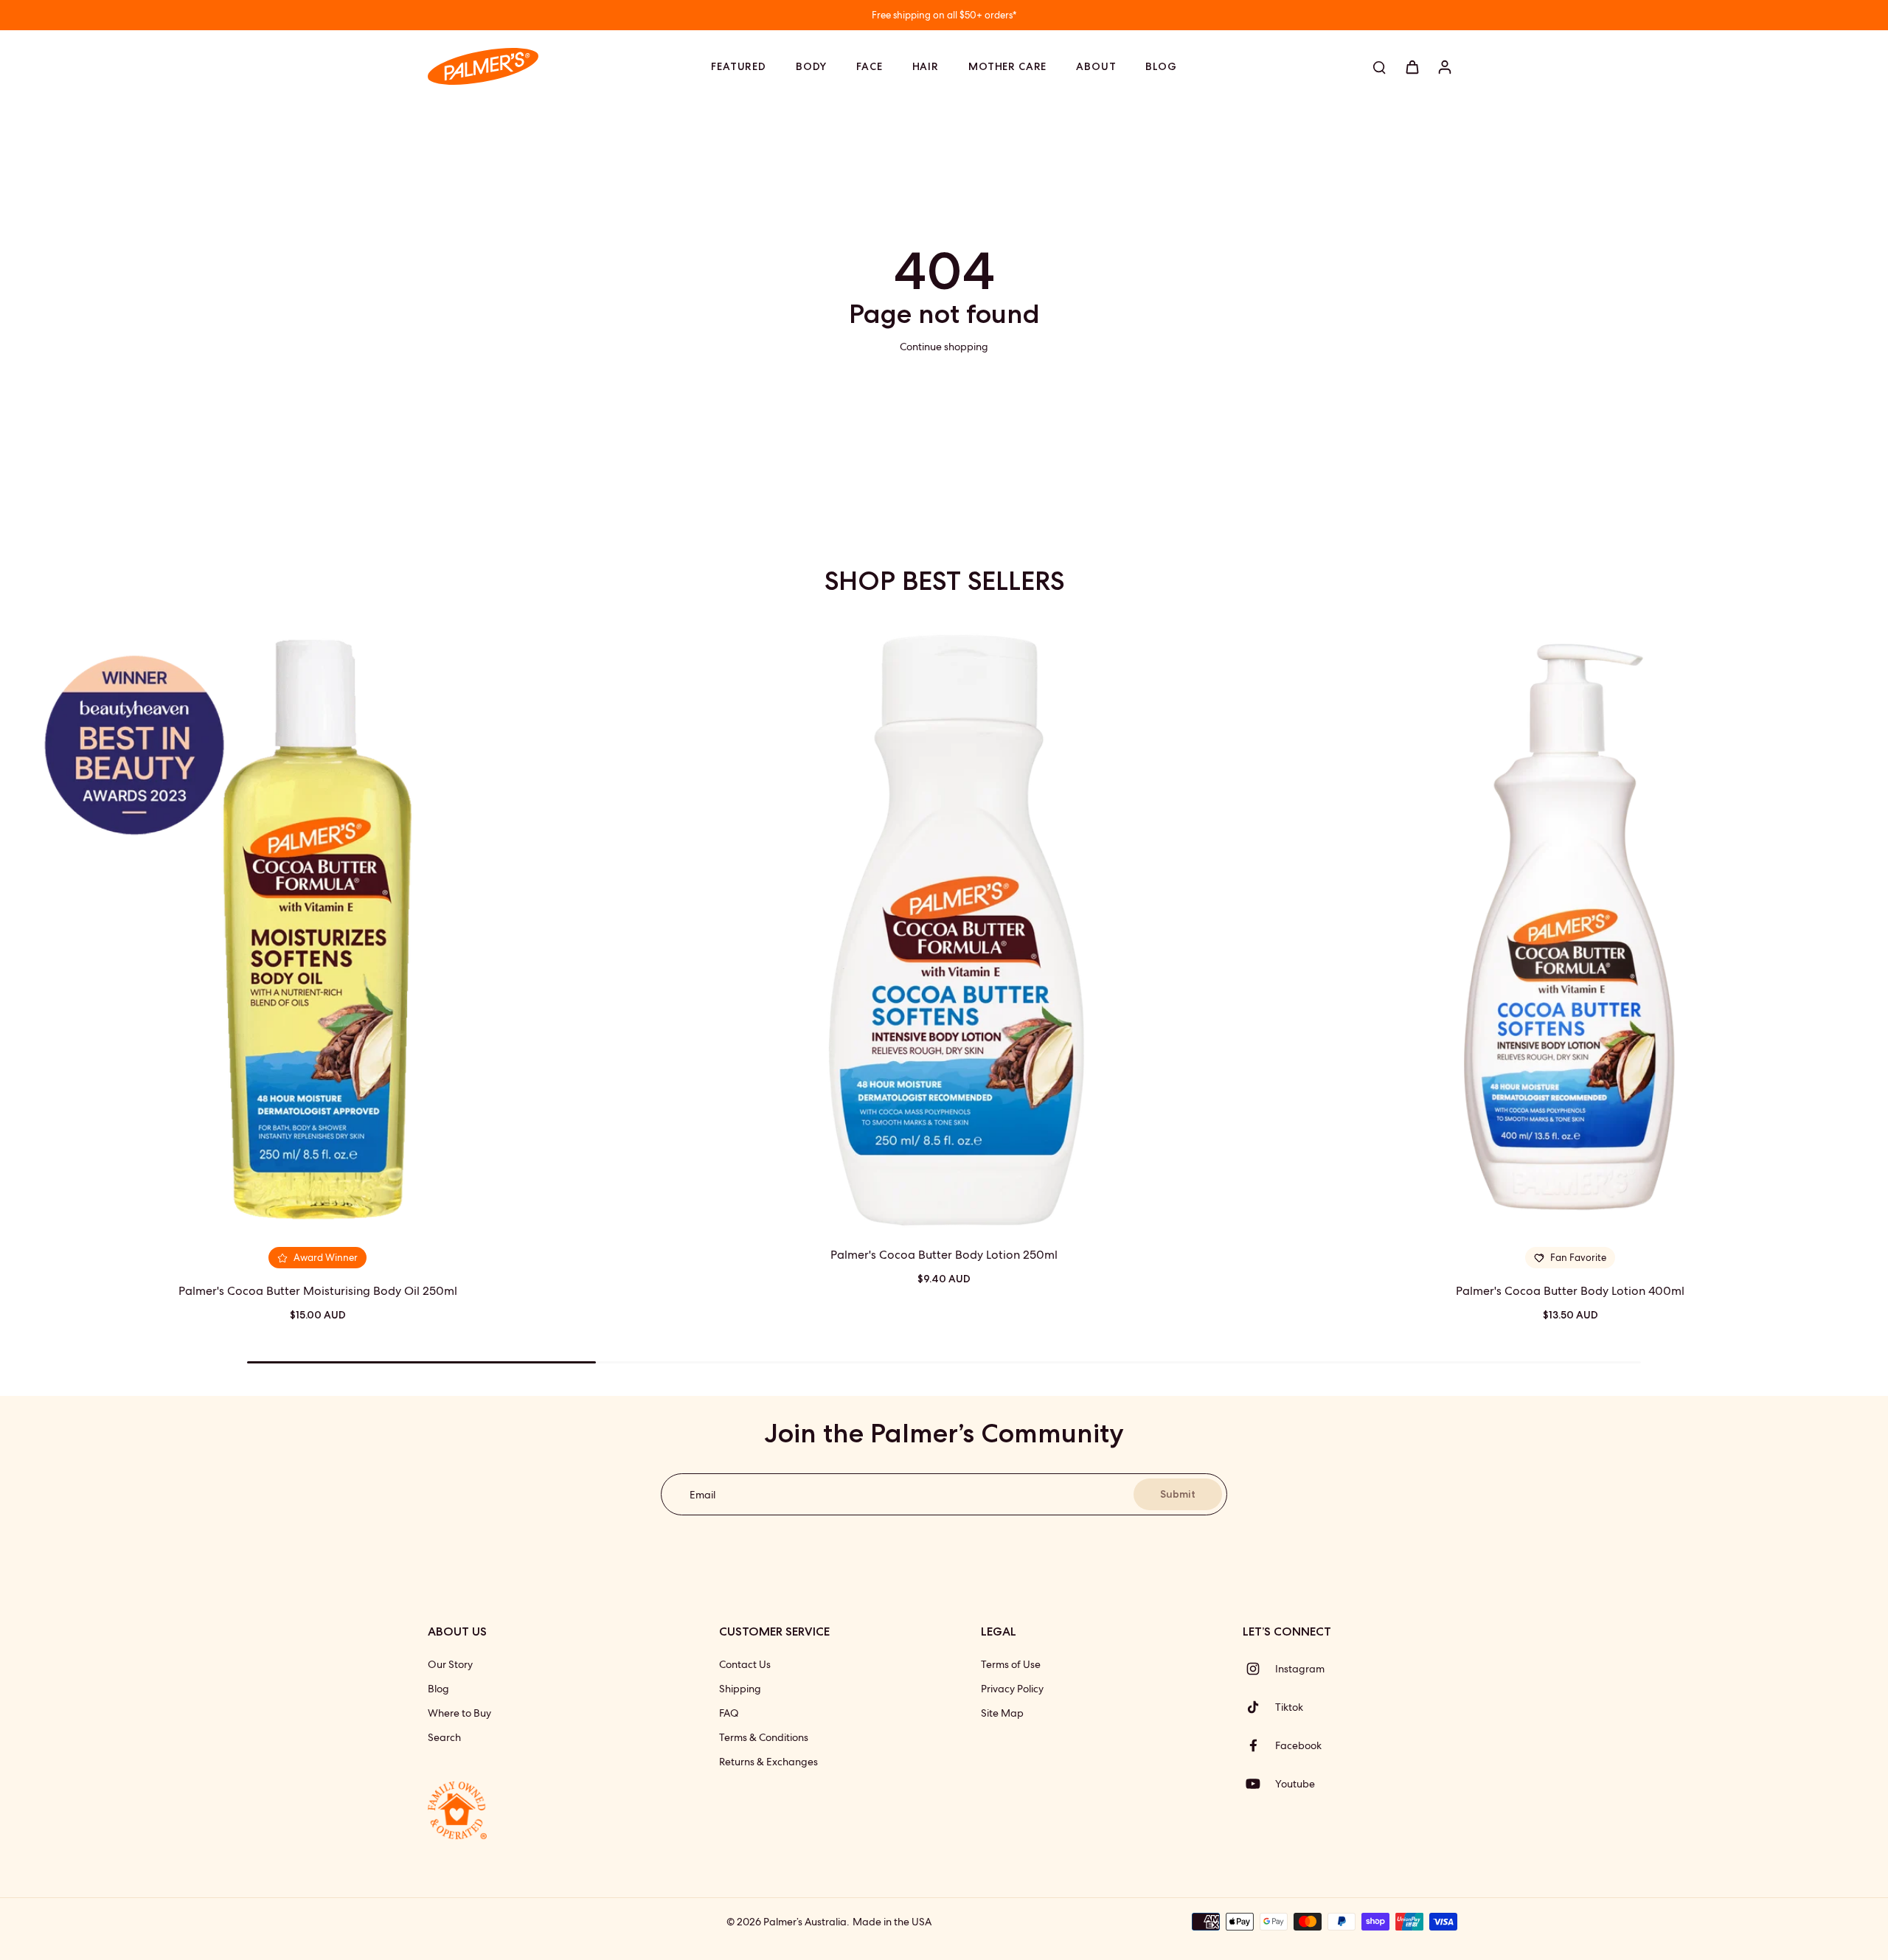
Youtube (1295, 1784)
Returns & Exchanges (768, 1762)
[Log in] (1444, 66)
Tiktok (1289, 1707)
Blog (438, 1689)
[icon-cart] (1412, 66)
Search (444, 1737)
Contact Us (745, 1664)
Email (702, 1494)
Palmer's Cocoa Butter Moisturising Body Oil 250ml (318, 1291)
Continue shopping (944, 347)
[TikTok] (1259, 1707)
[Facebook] (1259, 1745)
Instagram (1300, 1669)
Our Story (450, 1664)
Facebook (1298, 1745)
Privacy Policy (1012, 1689)
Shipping (740, 1689)
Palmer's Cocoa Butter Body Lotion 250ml (944, 1255)
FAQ (729, 1713)
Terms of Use (1011, 1664)
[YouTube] (1259, 1784)
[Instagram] (1259, 1669)
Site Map (1002, 1713)
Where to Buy (459, 1713)
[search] (1379, 66)
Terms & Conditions (764, 1737)
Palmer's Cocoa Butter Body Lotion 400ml (1570, 1291)
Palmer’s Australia (805, 1922)
